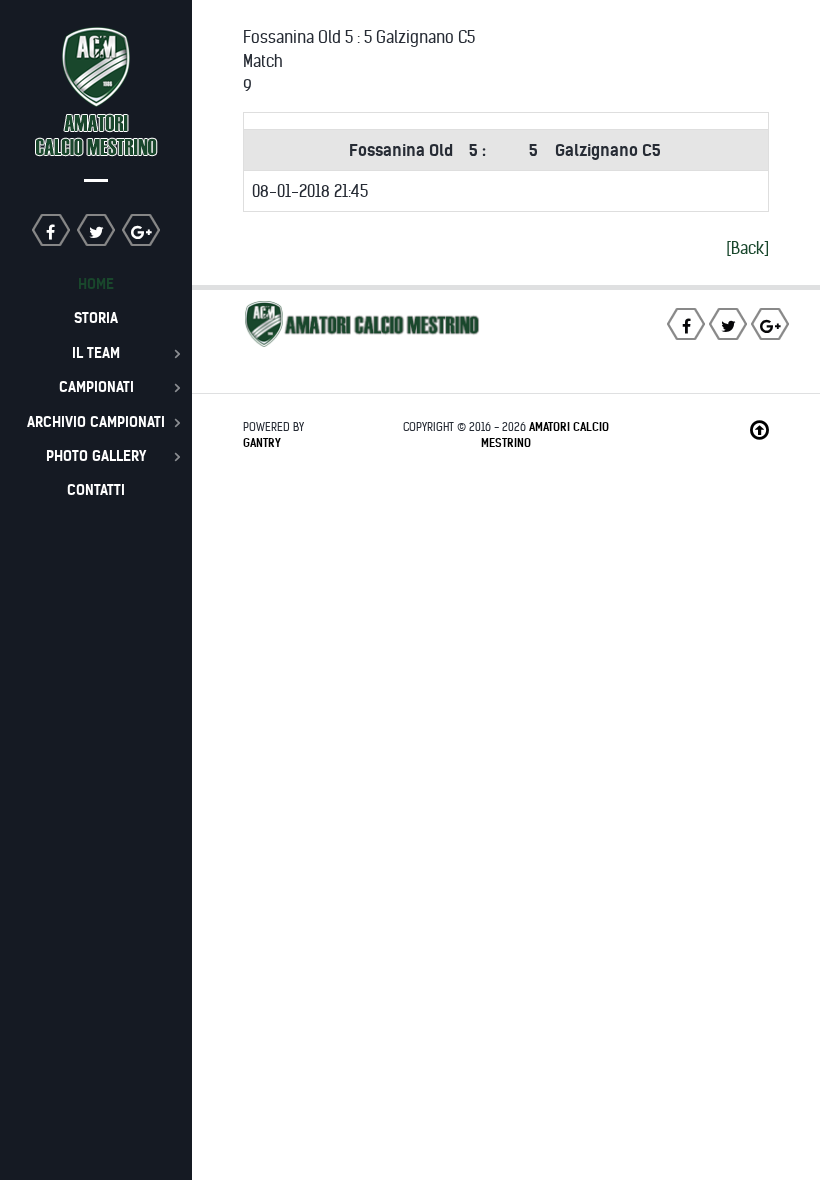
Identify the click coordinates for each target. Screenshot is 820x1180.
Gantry (262, 443)
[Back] (747, 248)
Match (263, 61)
